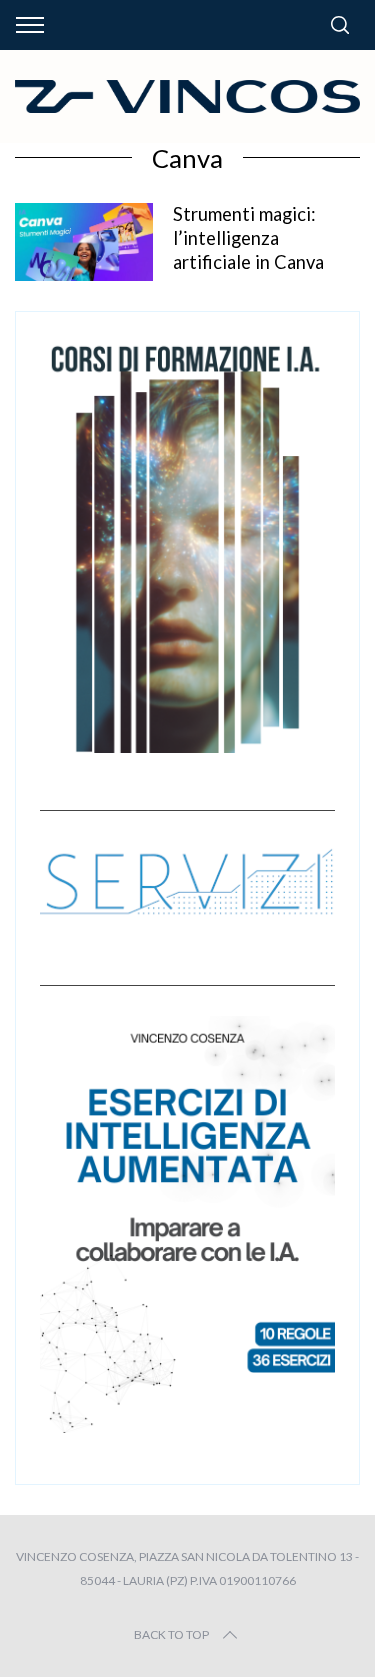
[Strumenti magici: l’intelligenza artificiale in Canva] (84, 242)
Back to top (171, 1634)
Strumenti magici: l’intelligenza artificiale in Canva (248, 238)
